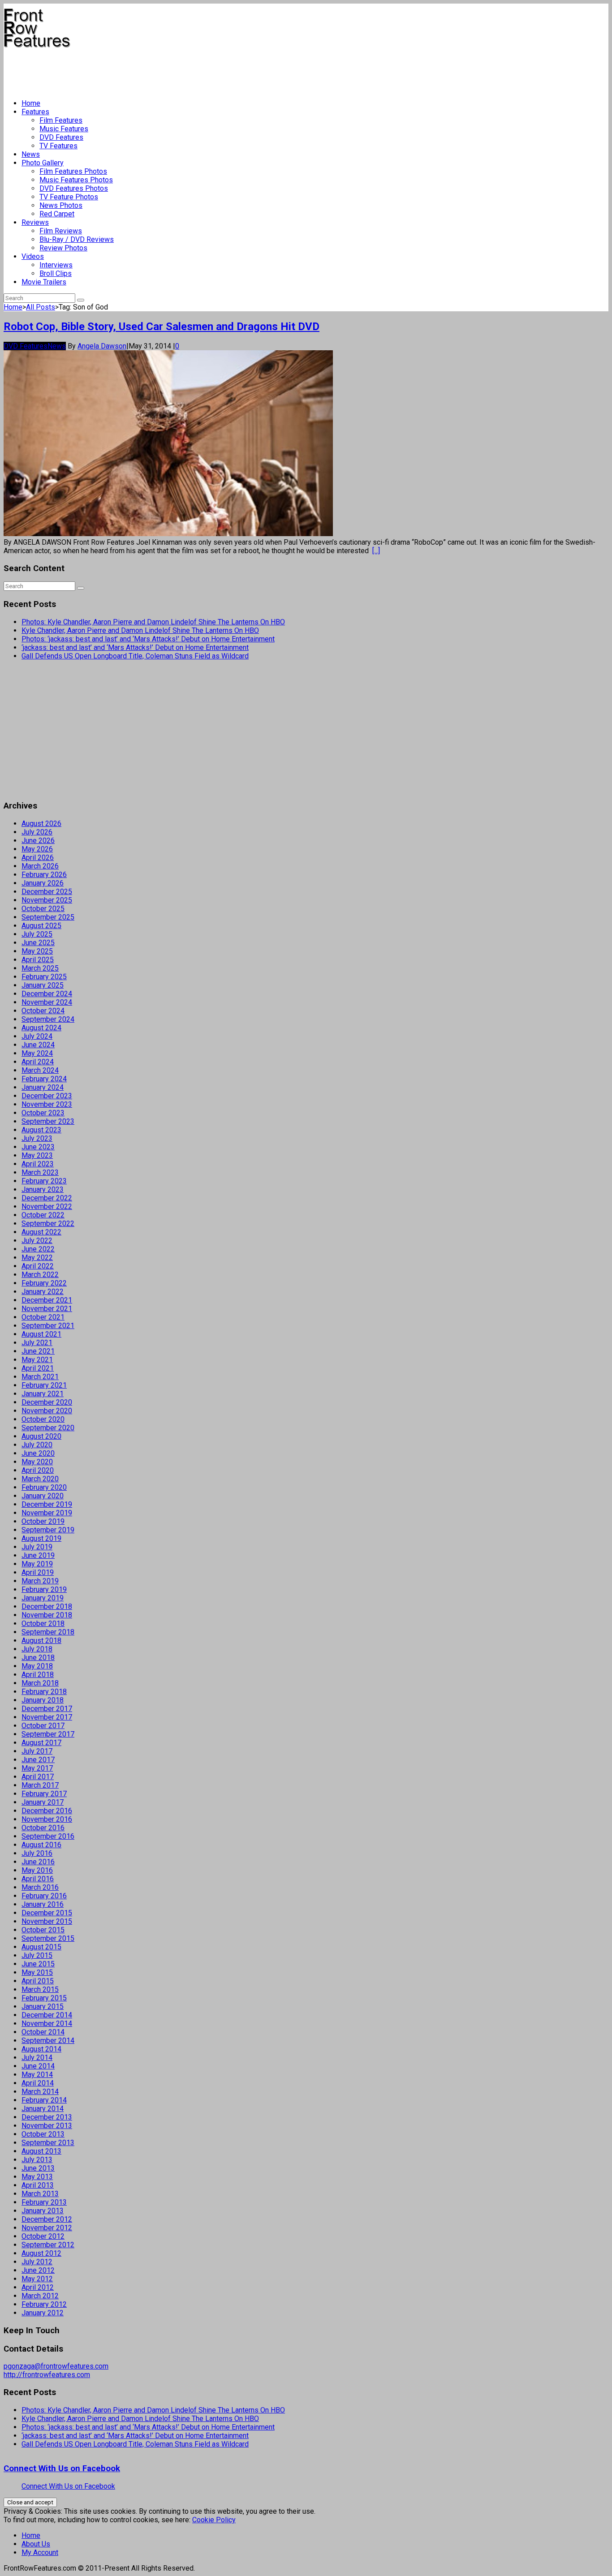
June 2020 (38, 1453)
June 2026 (38, 841)
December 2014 (47, 2015)
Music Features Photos (76, 180)
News (31, 154)
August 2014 (41, 2049)
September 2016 (48, 1836)
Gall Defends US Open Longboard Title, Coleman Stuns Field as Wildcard (135, 656)
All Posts (41, 307)
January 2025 (43, 985)
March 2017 (40, 1785)
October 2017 (43, 1726)
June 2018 (38, 1658)
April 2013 (38, 2185)
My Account (40, 2552)
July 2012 (37, 2262)
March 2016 (40, 1887)
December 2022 (47, 1198)
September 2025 (48, 917)
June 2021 (38, 1351)
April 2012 (38, 2287)
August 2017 (41, 1743)
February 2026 (44, 875)
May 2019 (37, 1564)
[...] (376, 551)
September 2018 (48, 1632)
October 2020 (43, 1419)
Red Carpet (57, 214)
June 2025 (38, 943)
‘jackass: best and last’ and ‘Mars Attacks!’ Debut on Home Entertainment (135, 647)
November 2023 (47, 1104)
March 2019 (40, 1581)
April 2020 (38, 1470)
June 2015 (38, 1964)
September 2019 (48, 1530)
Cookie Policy (214, 2520)
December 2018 (47, 1606)
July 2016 (37, 1853)
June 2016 (38, 1862)
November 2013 (47, 2126)
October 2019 (43, 1521)
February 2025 (44, 977)
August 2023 (41, 1130)
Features (35, 112)
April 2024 (38, 1062)
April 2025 (38, 960)
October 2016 (43, 1828)
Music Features (64, 129)
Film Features (61, 120)
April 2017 (38, 1777)
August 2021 (41, 1334)
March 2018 (40, 1683)
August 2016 (41, 1845)
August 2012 (41, 2253)
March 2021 (40, 1377)
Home (31, 103)
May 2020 (37, 1462)
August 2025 (41, 926)
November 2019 (47, 1513)
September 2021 (48, 1326)
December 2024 (47, 994)
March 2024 (40, 1070)
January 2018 (43, 1700)
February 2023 (44, 1181)
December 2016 (47, 1811)
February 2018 (44, 1692)
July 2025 (37, 934)
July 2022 (37, 1241)
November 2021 (47, 1309)
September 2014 (48, 2041)
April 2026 (38, 858)
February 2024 (44, 1079)
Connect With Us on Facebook (62, 2468)
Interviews (56, 265)
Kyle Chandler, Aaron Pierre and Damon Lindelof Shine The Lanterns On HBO (140, 630)
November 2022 (47, 1206)
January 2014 (43, 2109)
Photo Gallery (43, 163)
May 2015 (37, 1972)
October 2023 (43, 1113)
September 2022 (48, 1223)
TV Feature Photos (69, 197)
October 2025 (43, 909)
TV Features (58, 146)
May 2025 (37, 951)
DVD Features (61, 137)
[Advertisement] (167, 70)
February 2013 (44, 2202)
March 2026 (40, 866)
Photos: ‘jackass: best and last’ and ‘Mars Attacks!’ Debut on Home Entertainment (148, 639)
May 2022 (37, 1258)
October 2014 (43, 2032)
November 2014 (47, 2023)
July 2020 (37, 1445)
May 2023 (37, 1155)
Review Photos (63, 248)
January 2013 (43, 2211)
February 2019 (44, 1589)
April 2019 (38, 1572)
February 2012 (44, 2304)
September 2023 (48, 1121)
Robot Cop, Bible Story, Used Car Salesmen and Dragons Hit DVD (162, 327)
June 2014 (38, 2066)
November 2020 (47, 1411)
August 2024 (41, 1028)
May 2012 (37, 2279)
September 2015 (48, 1938)
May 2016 (37, 1870)
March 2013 (40, 2194)
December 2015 (47, 1913)
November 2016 (47, 1819)
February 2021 (44, 1385)
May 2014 (37, 2075)
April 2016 (38, 1879)
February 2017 (44, 1794)
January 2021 (43, 1394)
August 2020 (41, 1436)
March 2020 (40, 1479)
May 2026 (37, 849)
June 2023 (38, 1147)
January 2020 (43, 1496)
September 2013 (48, 2143)
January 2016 (43, 1904)
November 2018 (47, 1615)
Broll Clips (56, 273)
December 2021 (47, 1300)
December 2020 (47, 1402)
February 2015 (44, 1998)
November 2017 (47, 1717)
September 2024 (48, 1019)
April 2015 (38, 1981)
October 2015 (43, 1930)
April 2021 (38, 1368)
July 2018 (37, 1649)
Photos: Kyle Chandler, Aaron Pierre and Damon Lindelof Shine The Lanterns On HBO (153, 622)
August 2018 (41, 1641)
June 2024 (38, 1045)
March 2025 (40, 968)
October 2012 (43, 2236)
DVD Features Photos (74, 188)
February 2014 (44, 2100)
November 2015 (47, 1921)
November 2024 (47, 1002)
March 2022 (40, 1275)
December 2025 (47, 892)
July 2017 (37, 1751)
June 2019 (38, 1555)
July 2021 (37, 1343)
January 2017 (43, 1802)
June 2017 (38, 1760)
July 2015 (37, 1955)
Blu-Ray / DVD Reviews (77, 239)
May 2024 (37, 1053)
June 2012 (38, 2270)
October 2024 (43, 1011)
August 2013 (41, 2151)
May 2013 (37, 2177)
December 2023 (47, 1096)
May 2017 (37, 1768)
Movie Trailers (44, 282)
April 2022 (38, 1266)
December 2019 (47, 1504)
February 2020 (44, 1487)
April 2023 (38, 1164)
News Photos (61, 205)
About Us (36, 2544)
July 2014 (37, 2058)
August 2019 (41, 1538)
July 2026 (37, 832)
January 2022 (43, 1292)
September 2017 (48, 1734)
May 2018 (37, 1666)
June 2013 (38, 2168)
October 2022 (43, 1215)
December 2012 (47, 2219)
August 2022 (41, 1232)
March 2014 (40, 2092)
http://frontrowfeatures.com (47, 2375)
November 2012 (47, 2228)
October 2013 (43, 2134)
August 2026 (41, 824)
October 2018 (43, 1623)
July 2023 (37, 1138)
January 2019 (43, 1598)
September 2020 (48, 1428)
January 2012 (43, 2313)
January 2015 (43, 2006)
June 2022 (38, 1249)
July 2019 (37, 1547)
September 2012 (48, 2245)
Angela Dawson (102, 346)
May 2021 (37, 1360)
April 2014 (38, 2083)
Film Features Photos (73, 171)
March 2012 (40, 2296)
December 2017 (47, 1709)
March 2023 (40, 1172)
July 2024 (37, 1036)
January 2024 (43, 1087)
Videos (33, 256)
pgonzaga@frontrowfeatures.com (56, 2366)
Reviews (35, 222)
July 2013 (37, 2160)
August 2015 (41, 1947)
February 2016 (44, 1896)
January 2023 (43, 1189)
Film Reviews (61, 231)
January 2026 (43, 883)
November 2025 (47, 900)
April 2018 (38, 1675)
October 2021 (43, 1317)
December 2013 (47, 2117)
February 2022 (44, 1283)
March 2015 (40, 1989)
